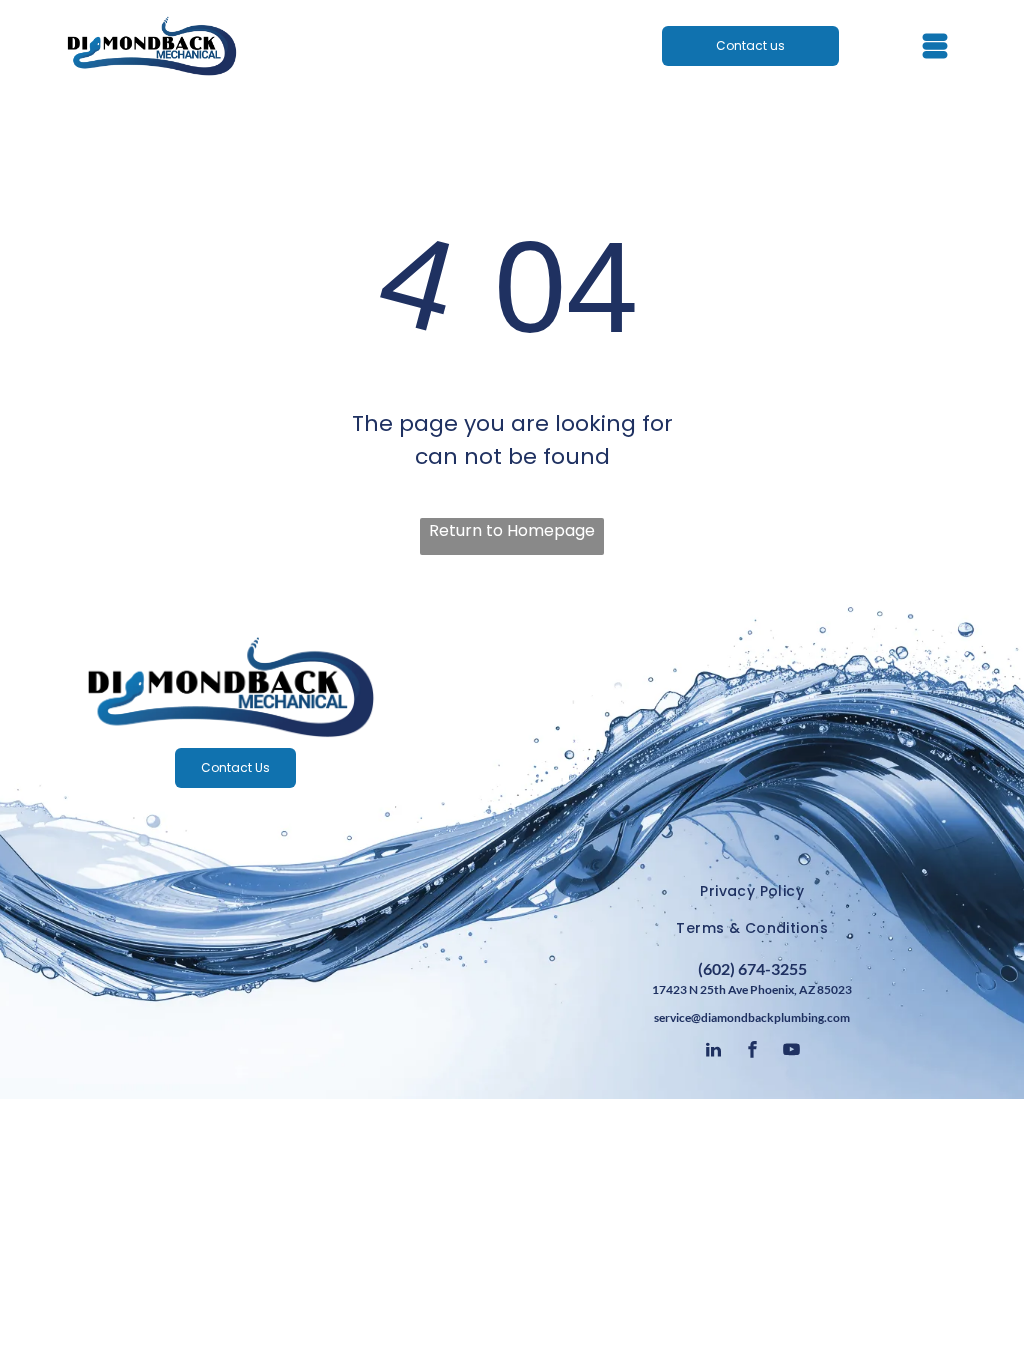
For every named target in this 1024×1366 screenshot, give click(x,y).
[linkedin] (713, 1052)
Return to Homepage (512, 530)
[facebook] (752, 1052)
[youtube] (791, 1052)
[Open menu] (935, 46)
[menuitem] (752, 892)
